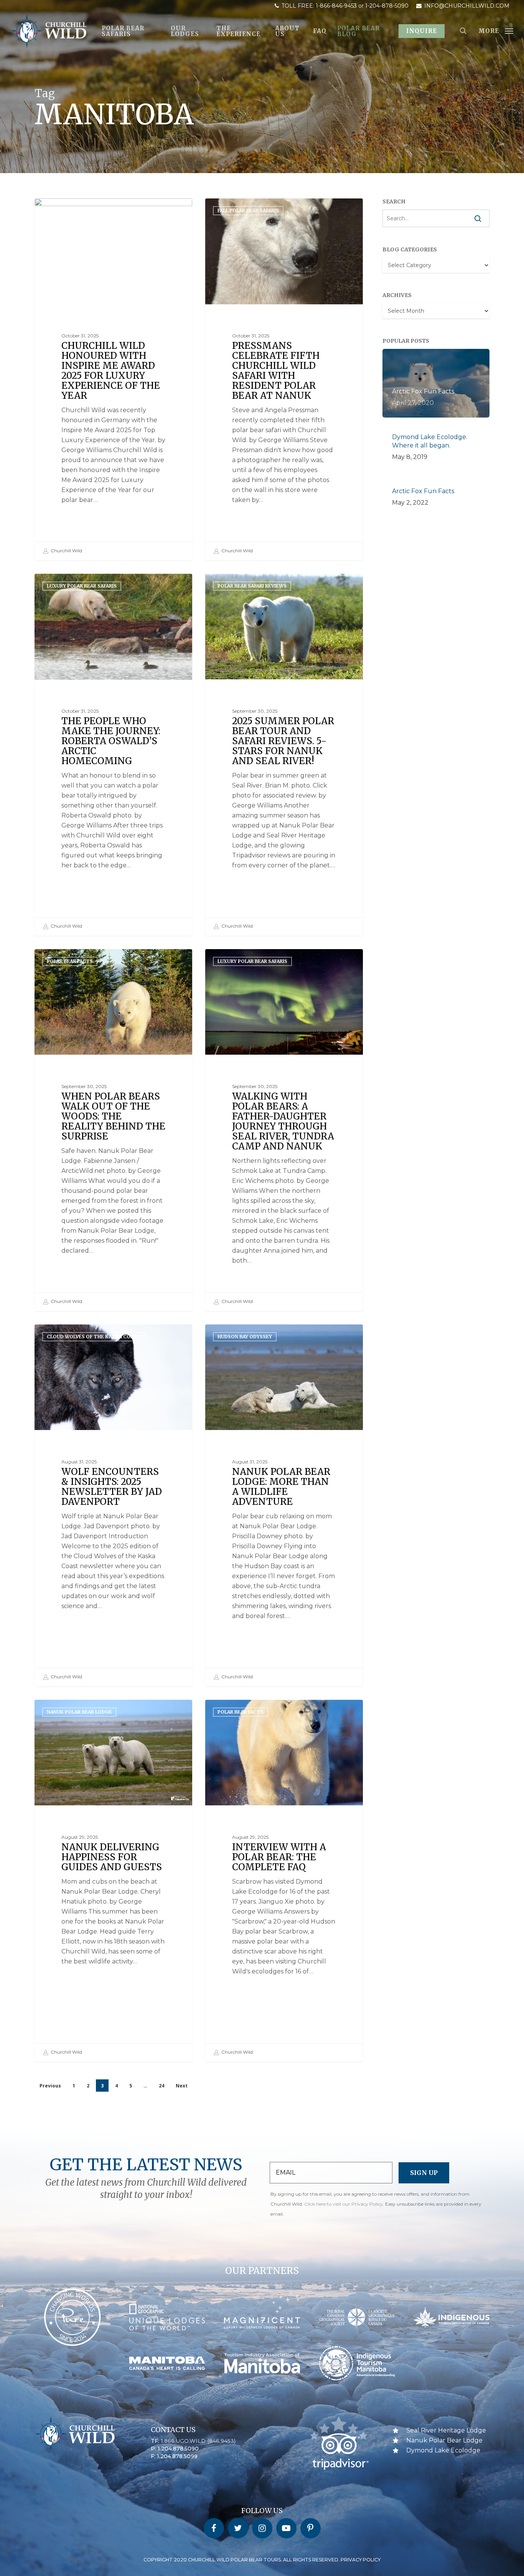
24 (161, 2086)
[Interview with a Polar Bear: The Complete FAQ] (284, 1881)
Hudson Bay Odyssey (245, 1337)
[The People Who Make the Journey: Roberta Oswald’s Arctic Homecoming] (113, 755)
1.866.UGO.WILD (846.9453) (198, 2441)
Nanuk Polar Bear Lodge (79, 1712)
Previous (50, 2086)
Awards (57, 211)
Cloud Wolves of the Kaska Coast (94, 1337)
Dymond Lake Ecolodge (443, 2450)
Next (182, 2086)
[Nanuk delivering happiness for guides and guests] (113, 1881)
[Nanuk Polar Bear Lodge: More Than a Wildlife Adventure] (284, 1505)
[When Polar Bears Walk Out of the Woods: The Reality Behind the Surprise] (113, 1130)
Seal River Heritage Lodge (446, 2430)
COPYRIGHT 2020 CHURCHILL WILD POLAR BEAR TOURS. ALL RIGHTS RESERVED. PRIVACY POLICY (262, 2560)
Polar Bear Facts (70, 961)
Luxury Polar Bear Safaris (82, 586)
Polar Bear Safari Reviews (252, 586)
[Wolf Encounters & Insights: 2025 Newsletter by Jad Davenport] (113, 1505)
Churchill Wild (66, 551)
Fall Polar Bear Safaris (248, 211)
